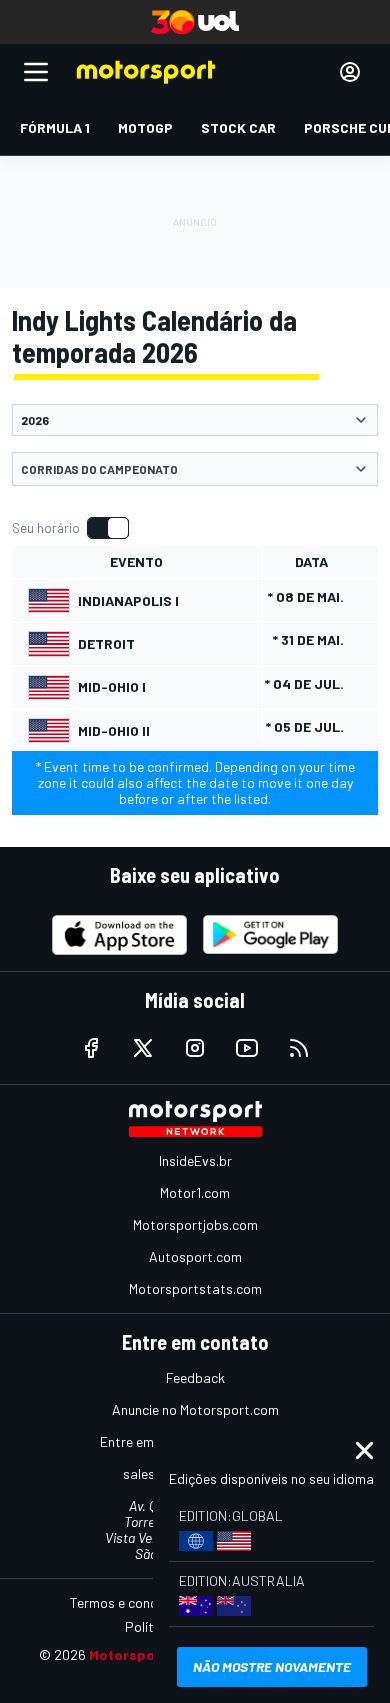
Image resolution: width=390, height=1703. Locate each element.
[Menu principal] (36, 72)
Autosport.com (195, 1256)
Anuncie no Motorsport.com (195, 1409)
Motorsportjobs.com (195, 1224)
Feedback (195, 1377)
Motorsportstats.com (195, 1288)
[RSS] (299, 1048)
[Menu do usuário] (350, 72)
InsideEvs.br (195, 1160)
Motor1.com (195, 1192)
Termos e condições (130, 1602)
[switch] (70, 528)
